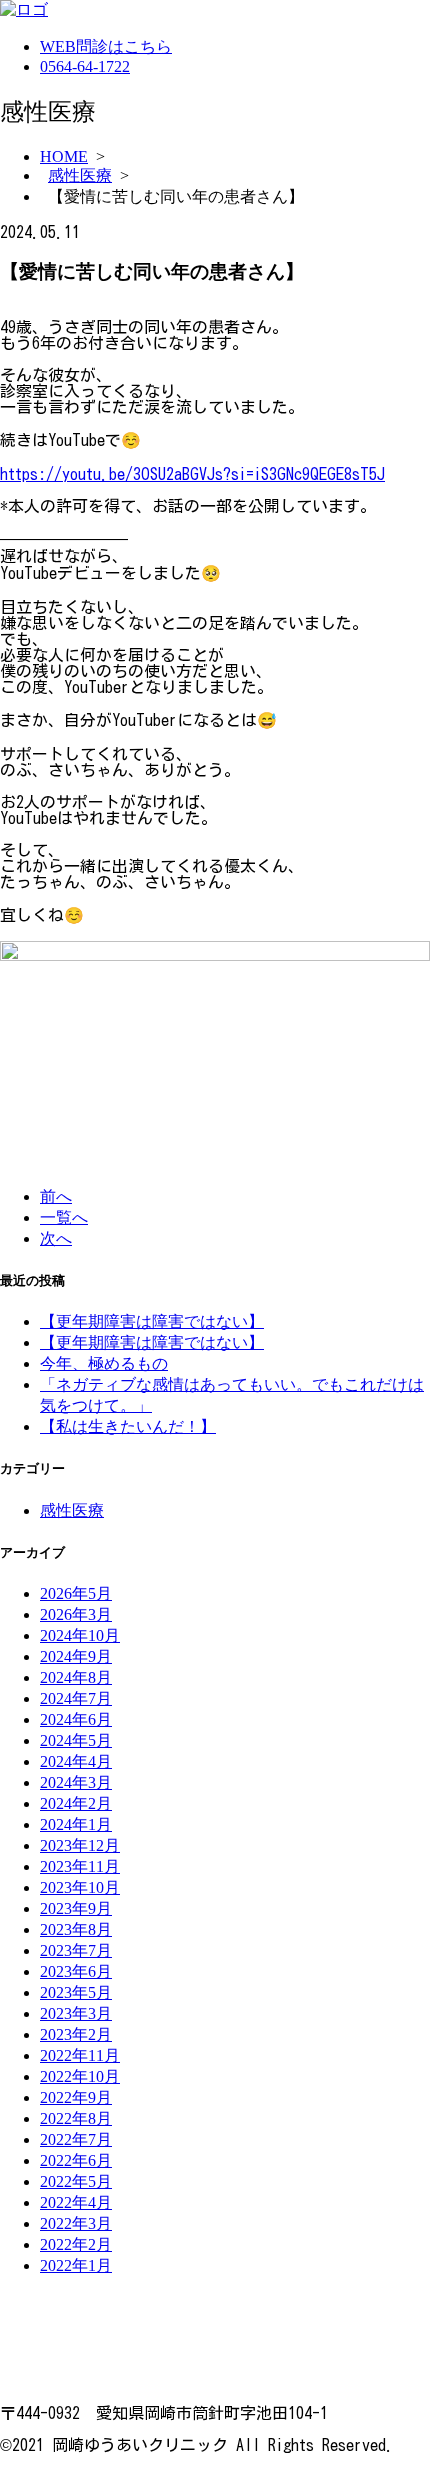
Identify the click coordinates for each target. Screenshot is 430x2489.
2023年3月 (76, 2013)
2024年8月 (76, 1677)
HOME (64, 156)
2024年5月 (76, 1740)
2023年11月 (80, 1866)
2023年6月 (76, 1971)
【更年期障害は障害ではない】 (152, 1321)
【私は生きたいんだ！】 (128, 1426)
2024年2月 (76, 1803)
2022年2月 (76, 2244)
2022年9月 (76, 2097)
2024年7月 (76, 1698)
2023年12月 (80, 1845)
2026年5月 (76, 1593)
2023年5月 (76, 1992)
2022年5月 (76, 2181)
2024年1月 (76, 1824)
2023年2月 (76, 2034)
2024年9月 (76, 1656)
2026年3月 (76, 1614)
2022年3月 (76, 2223)
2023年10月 (80, 1887)
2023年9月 (76, 1908)
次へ (56, 1238)
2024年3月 (76, 1782)
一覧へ (64, 1217)
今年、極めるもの (104, 1363)
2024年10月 (80, 1635)
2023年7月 (76, 1950)
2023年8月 (76, 1929)
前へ (56, 1196)
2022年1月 (76, 2265)
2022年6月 (76, 2160)
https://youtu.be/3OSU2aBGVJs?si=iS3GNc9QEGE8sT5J (192, 474)
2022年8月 (76, 2118)
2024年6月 (76, 1719)
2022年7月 (76, 2139)
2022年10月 (80, 2076)
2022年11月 (80, 2055)
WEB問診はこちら (106, 46)
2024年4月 (76, 1761)
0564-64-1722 (85, 66)
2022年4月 (76, 2202)
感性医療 (80, 175)
